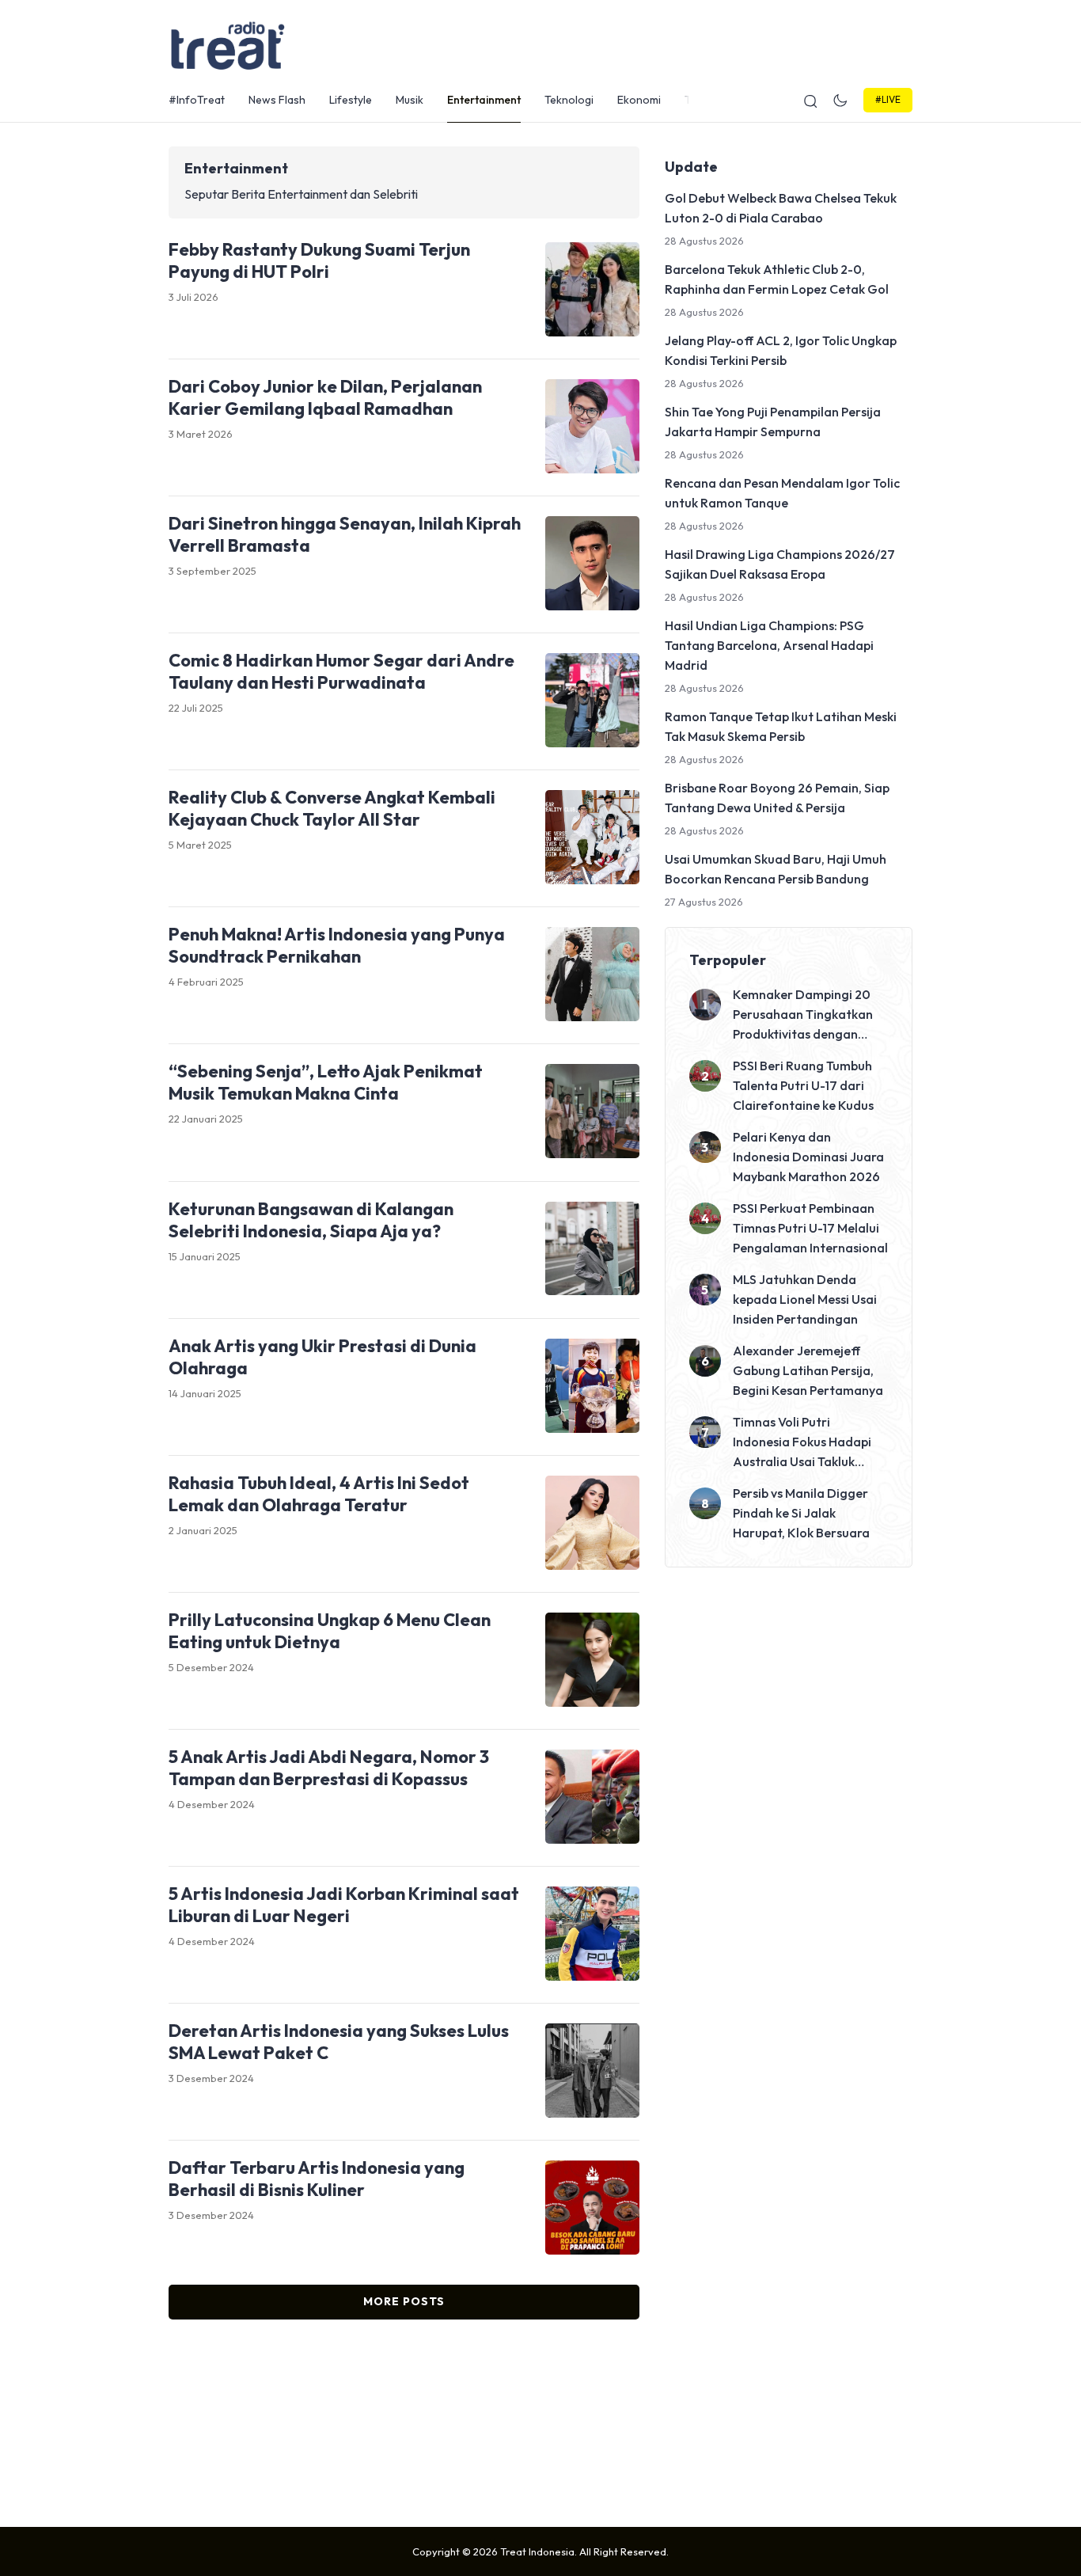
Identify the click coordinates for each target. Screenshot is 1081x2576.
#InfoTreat (197, 100)
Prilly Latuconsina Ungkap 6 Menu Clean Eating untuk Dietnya (330, 1631)
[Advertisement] (540, 2419)
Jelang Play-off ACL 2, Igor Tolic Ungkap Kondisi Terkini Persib (781, 350)
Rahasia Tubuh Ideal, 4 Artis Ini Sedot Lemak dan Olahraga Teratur (319, 1494)
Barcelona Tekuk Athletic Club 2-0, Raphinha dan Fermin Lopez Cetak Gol (777, 279)
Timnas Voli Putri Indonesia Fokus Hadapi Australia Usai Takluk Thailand (802, 1443)
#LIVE (888, 99)
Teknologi (569, 100)
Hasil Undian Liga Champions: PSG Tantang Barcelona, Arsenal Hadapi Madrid (769, 645)
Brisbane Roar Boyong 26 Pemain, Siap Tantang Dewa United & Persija (777, 798)
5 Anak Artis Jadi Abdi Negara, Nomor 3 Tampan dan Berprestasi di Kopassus (329, 1768)
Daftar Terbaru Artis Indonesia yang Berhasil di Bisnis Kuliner (317, 2179)
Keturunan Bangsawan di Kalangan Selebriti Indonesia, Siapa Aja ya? (311, 1220)
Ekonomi (639, 100)
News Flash (277, 100)
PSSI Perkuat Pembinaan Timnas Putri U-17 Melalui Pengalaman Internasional (810, 1228)
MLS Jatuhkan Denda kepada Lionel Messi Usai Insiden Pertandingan (805, 1299)
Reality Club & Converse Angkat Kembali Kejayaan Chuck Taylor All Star (332, 808)
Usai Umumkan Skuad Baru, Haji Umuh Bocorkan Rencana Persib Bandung (776, 869)
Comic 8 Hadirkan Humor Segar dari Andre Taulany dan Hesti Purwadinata (341, 671)
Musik (410, 100)
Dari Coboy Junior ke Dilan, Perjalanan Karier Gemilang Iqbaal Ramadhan (325, 397)
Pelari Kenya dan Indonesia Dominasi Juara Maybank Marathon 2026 (808, 1157)
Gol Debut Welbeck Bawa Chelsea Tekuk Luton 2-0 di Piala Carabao (781, 208)
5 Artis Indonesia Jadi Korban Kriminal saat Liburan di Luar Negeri (344, 1905)
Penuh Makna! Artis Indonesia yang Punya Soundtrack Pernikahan (337, 945)
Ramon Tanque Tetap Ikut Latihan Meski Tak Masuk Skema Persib (781, 726)
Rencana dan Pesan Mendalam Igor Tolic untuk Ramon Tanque (782, 493)
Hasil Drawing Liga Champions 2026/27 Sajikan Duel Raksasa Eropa (780, 564)
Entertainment (484, 100)
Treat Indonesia (537, 2551)
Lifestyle (351, 100)
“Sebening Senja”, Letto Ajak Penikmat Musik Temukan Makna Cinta (326, 1082)
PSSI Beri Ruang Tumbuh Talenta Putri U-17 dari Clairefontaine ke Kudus (803, 1085)
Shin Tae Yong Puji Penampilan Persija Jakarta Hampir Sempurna (773, 422)
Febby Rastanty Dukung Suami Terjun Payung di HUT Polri (319, 260)
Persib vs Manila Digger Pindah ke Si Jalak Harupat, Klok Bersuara (801, 1513)
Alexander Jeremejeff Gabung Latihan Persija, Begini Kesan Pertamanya (808, 1370)
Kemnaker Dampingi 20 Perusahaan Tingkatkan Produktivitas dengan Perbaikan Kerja (803, 1015)
